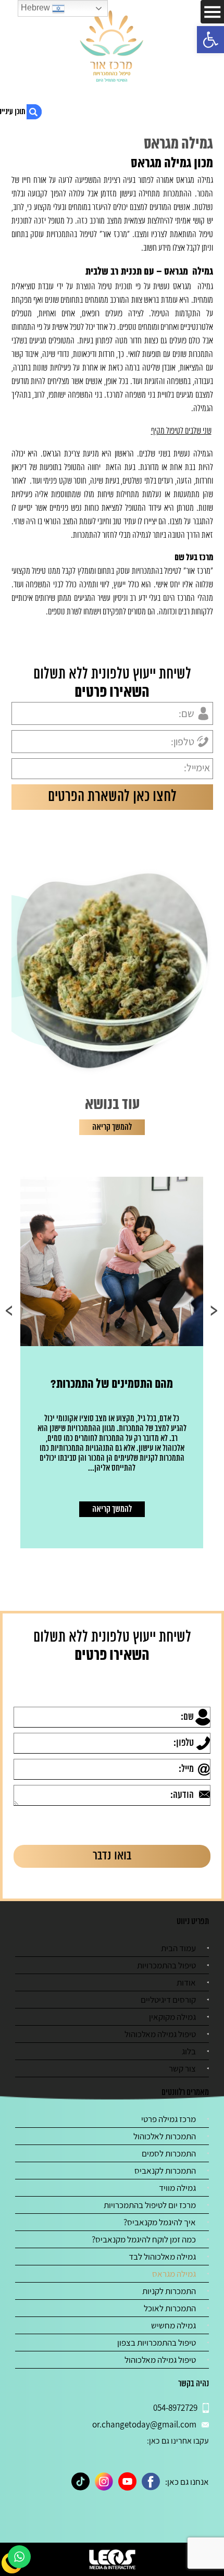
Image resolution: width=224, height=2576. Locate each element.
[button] (210, 40)
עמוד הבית (178, 1948)
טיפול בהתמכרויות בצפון (157, 2343)
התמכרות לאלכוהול (165, 2136)
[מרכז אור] (112, 47)
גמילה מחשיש (173, 2325)
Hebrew (36, 8)
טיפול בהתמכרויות (166, 1965)
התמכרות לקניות (169, 2291)
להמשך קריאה (112, 1127)
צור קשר (182, 2068)
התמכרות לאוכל (170, 2308)
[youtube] (127, 2481)
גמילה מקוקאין (172, 2017)
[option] (112, 1363)
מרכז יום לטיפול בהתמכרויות (150, 2205)
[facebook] (151, 2481)
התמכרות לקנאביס (165, 2171)
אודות (186, 1982)
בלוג (189, 2051)
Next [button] (10, 1311)
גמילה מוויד (177, 2188)
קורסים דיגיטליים (168, 2000)
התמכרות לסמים (169, 2153)
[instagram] (104, 2481)
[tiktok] (80, 2481)
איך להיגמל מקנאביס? (160, 2222)
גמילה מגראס (174, 2274)
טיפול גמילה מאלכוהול (160, 2034)
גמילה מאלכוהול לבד (162, 2257)
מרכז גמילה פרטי (169, 2119)
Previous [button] (214, 1311)
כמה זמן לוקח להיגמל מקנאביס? (144, 2239)
